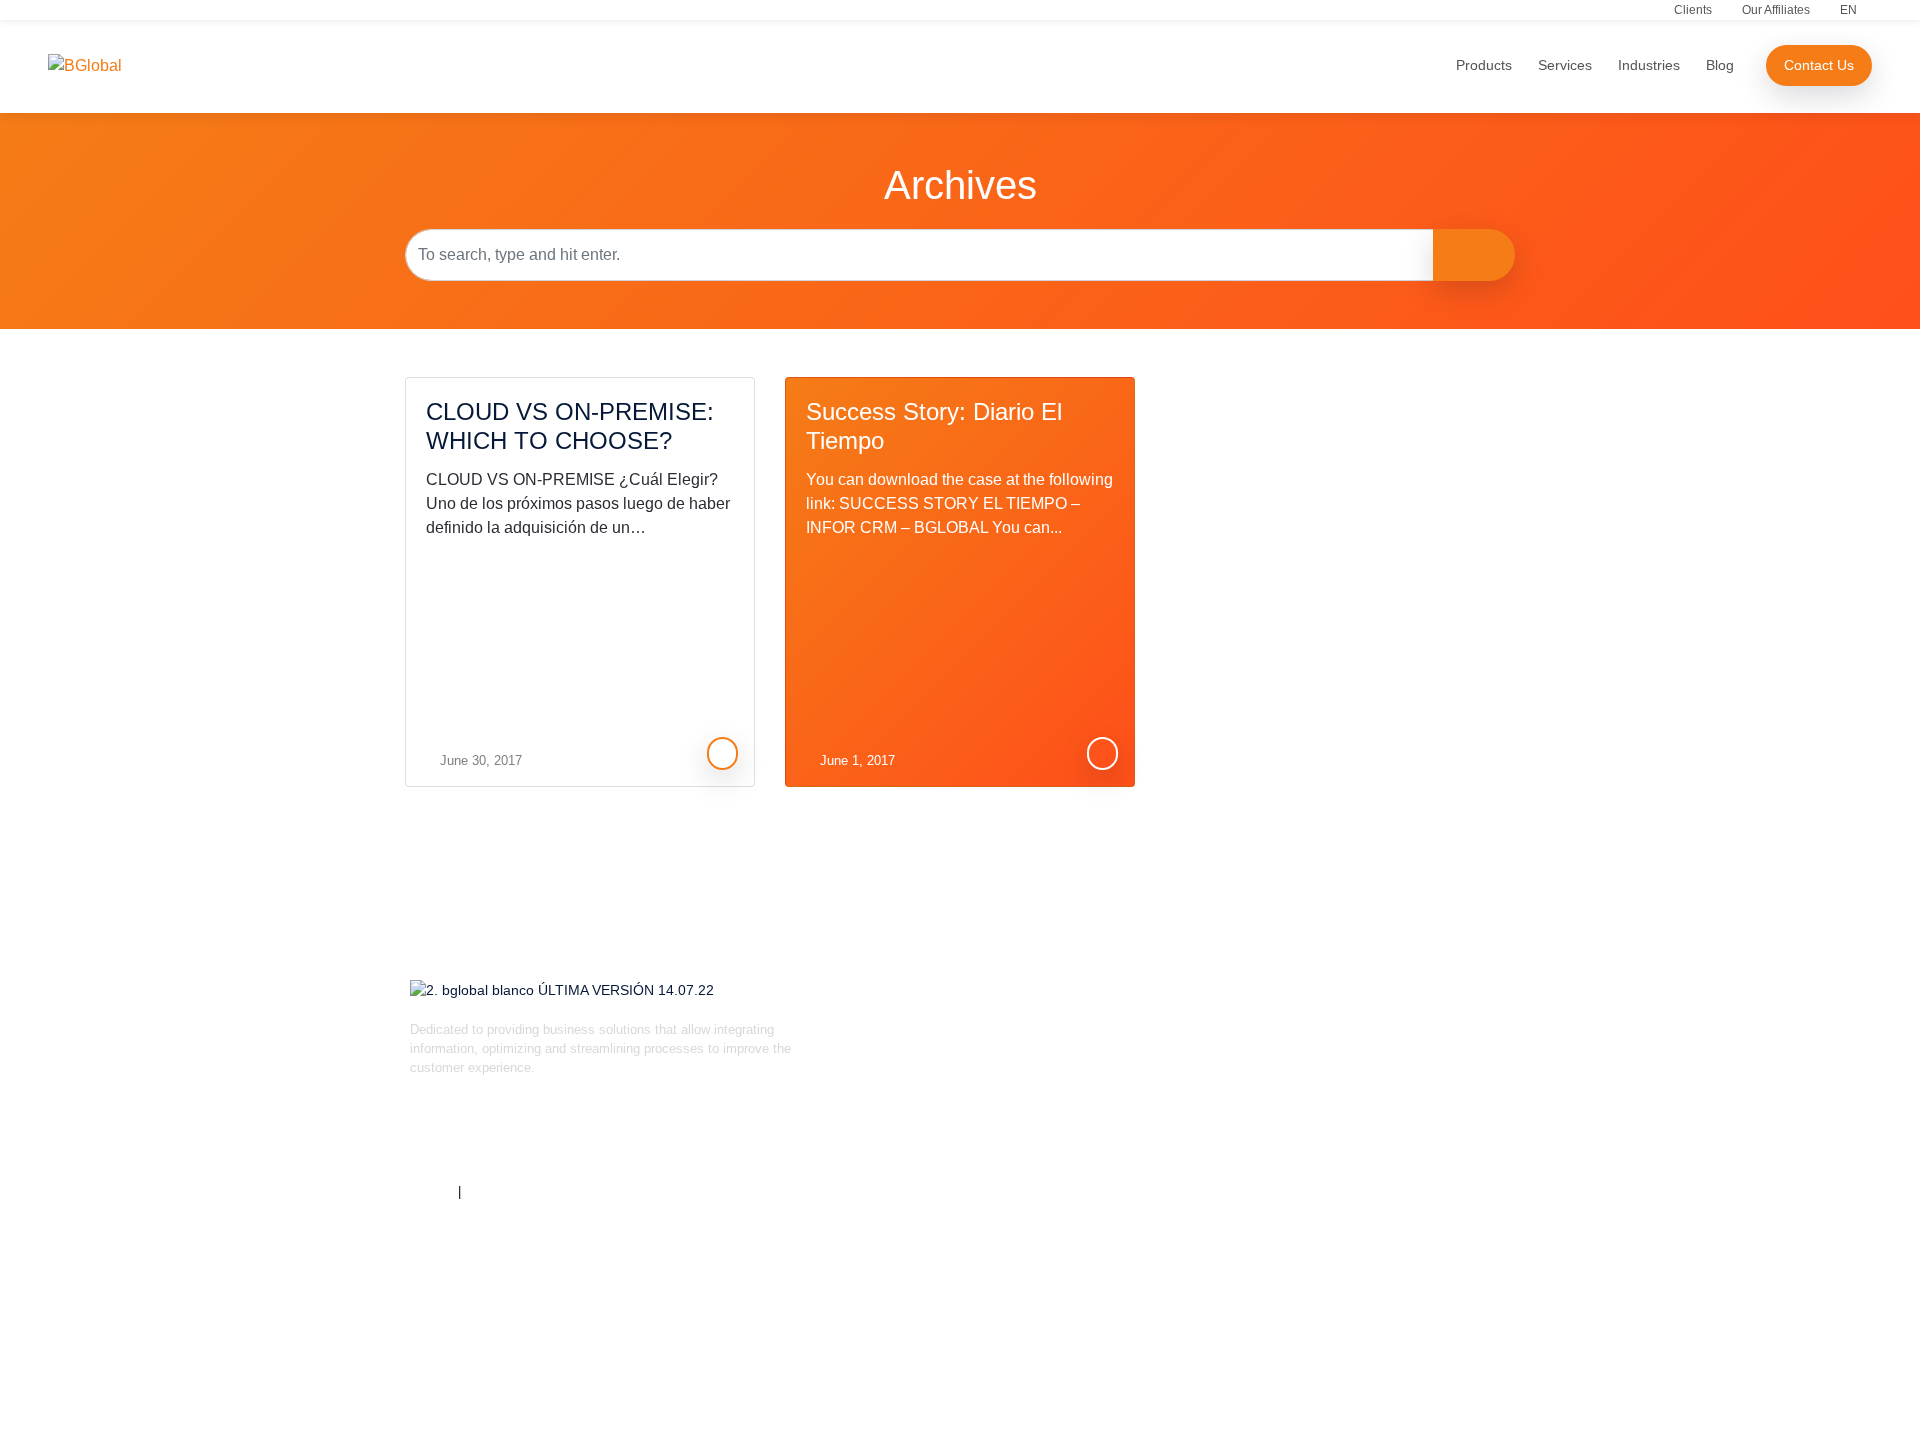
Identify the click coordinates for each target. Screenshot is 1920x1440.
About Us (885, 1035)
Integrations (1340, 1161)
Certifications (503, 1192)
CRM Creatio (1119, 1077)
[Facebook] (600, 1138)
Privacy (432, 1192)
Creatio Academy (1355, 1203)
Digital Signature (1129, 1161)
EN (1848, 10)
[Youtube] (655, 1138)
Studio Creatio (1123, 1035)
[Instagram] (490, 1138)
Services (1565, 65)
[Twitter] (545, 1138)
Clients (1693, 10)
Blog (1720, 65)
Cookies (881, 1245)
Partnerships (894, 1119)
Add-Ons (1107, 1119)
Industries (1649, 65)
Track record (894, 1077)
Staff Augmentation (1361, 1035)
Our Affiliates (1776, 10)
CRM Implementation (1367, 1119)
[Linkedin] (435, 1138)
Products (1484, 65)
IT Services (1339, 1077)
